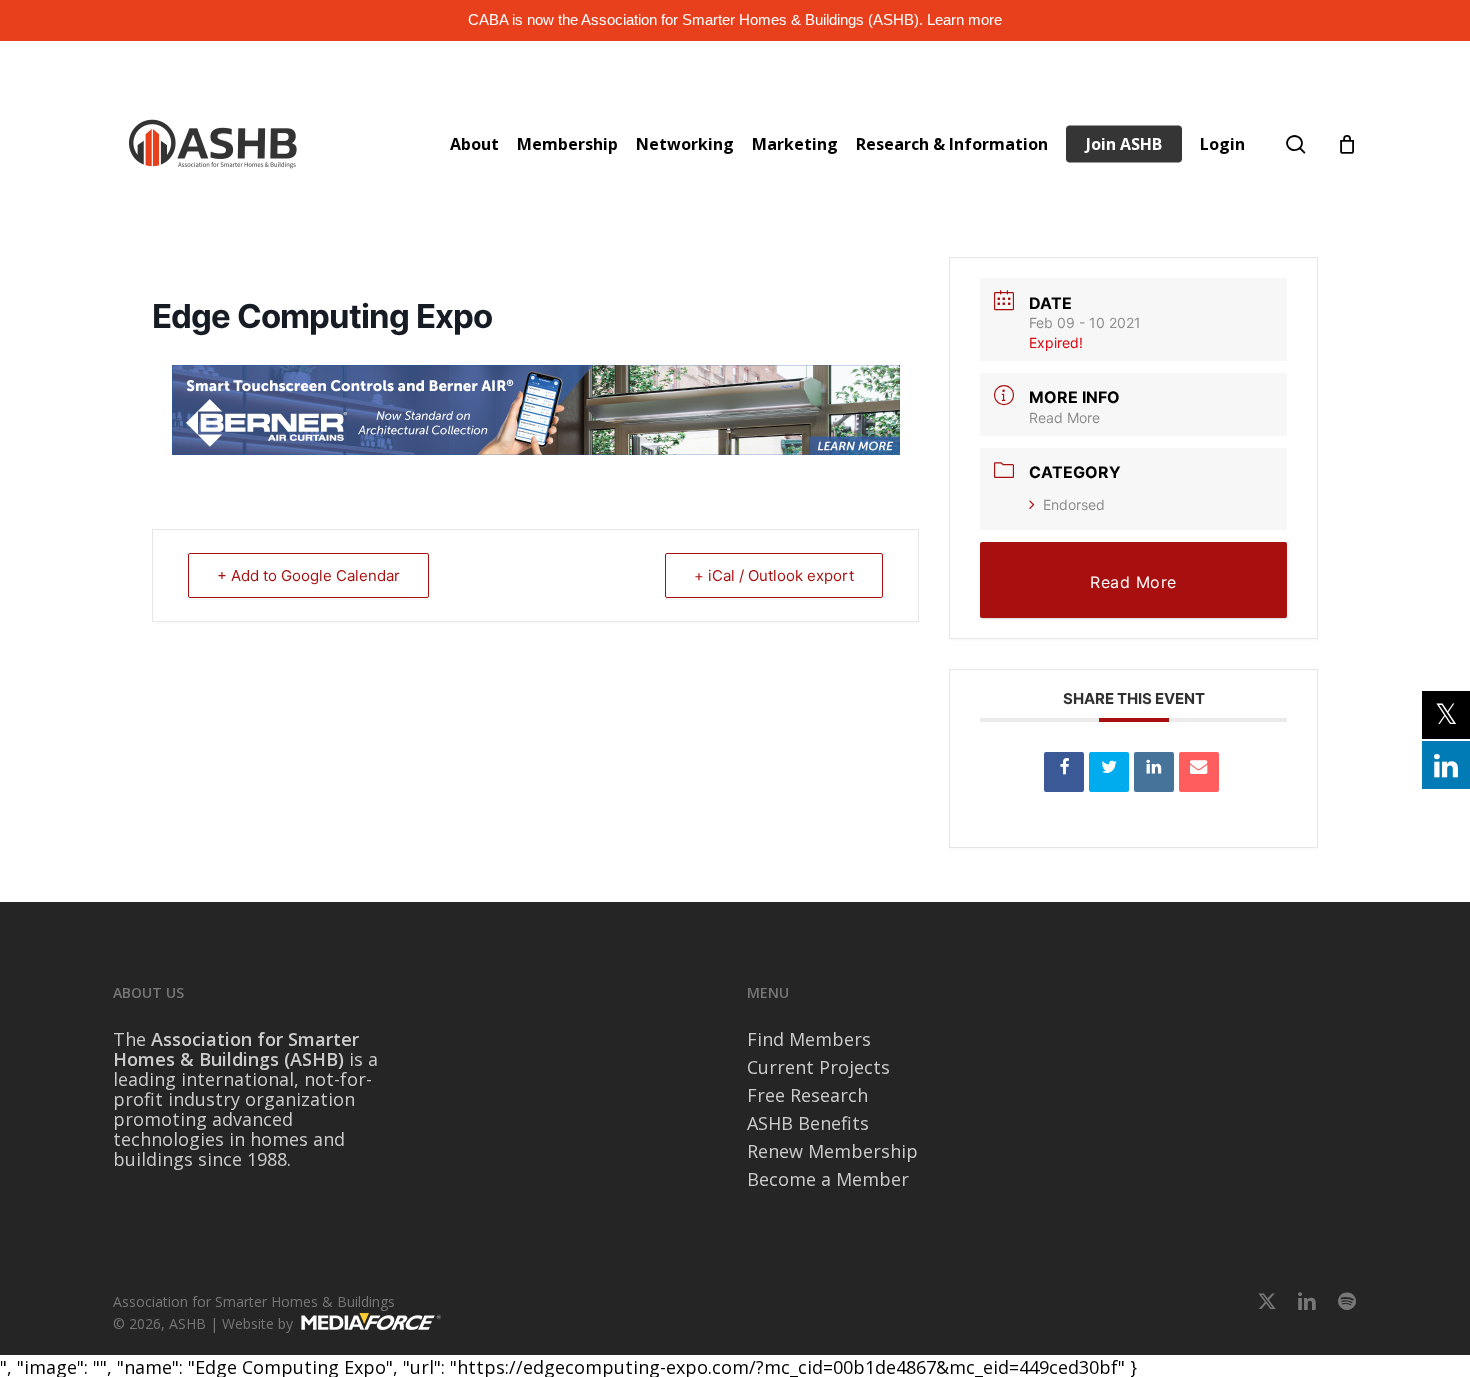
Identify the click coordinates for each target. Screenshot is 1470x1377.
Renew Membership (832, 1151)
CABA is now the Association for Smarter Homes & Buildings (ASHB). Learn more (735, 19)
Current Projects (818, 1067)
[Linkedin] (1154, 772)
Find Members (809, 1039)
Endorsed (1074, 504)
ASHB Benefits (808, 1123)
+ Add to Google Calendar (308, 575)
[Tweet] (1109, 772)
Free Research (807, 1095)
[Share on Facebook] (1064, 772)
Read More (1064, 417)
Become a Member (828, 1179)
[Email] (1199, 772)
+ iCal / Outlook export (774, 575)
